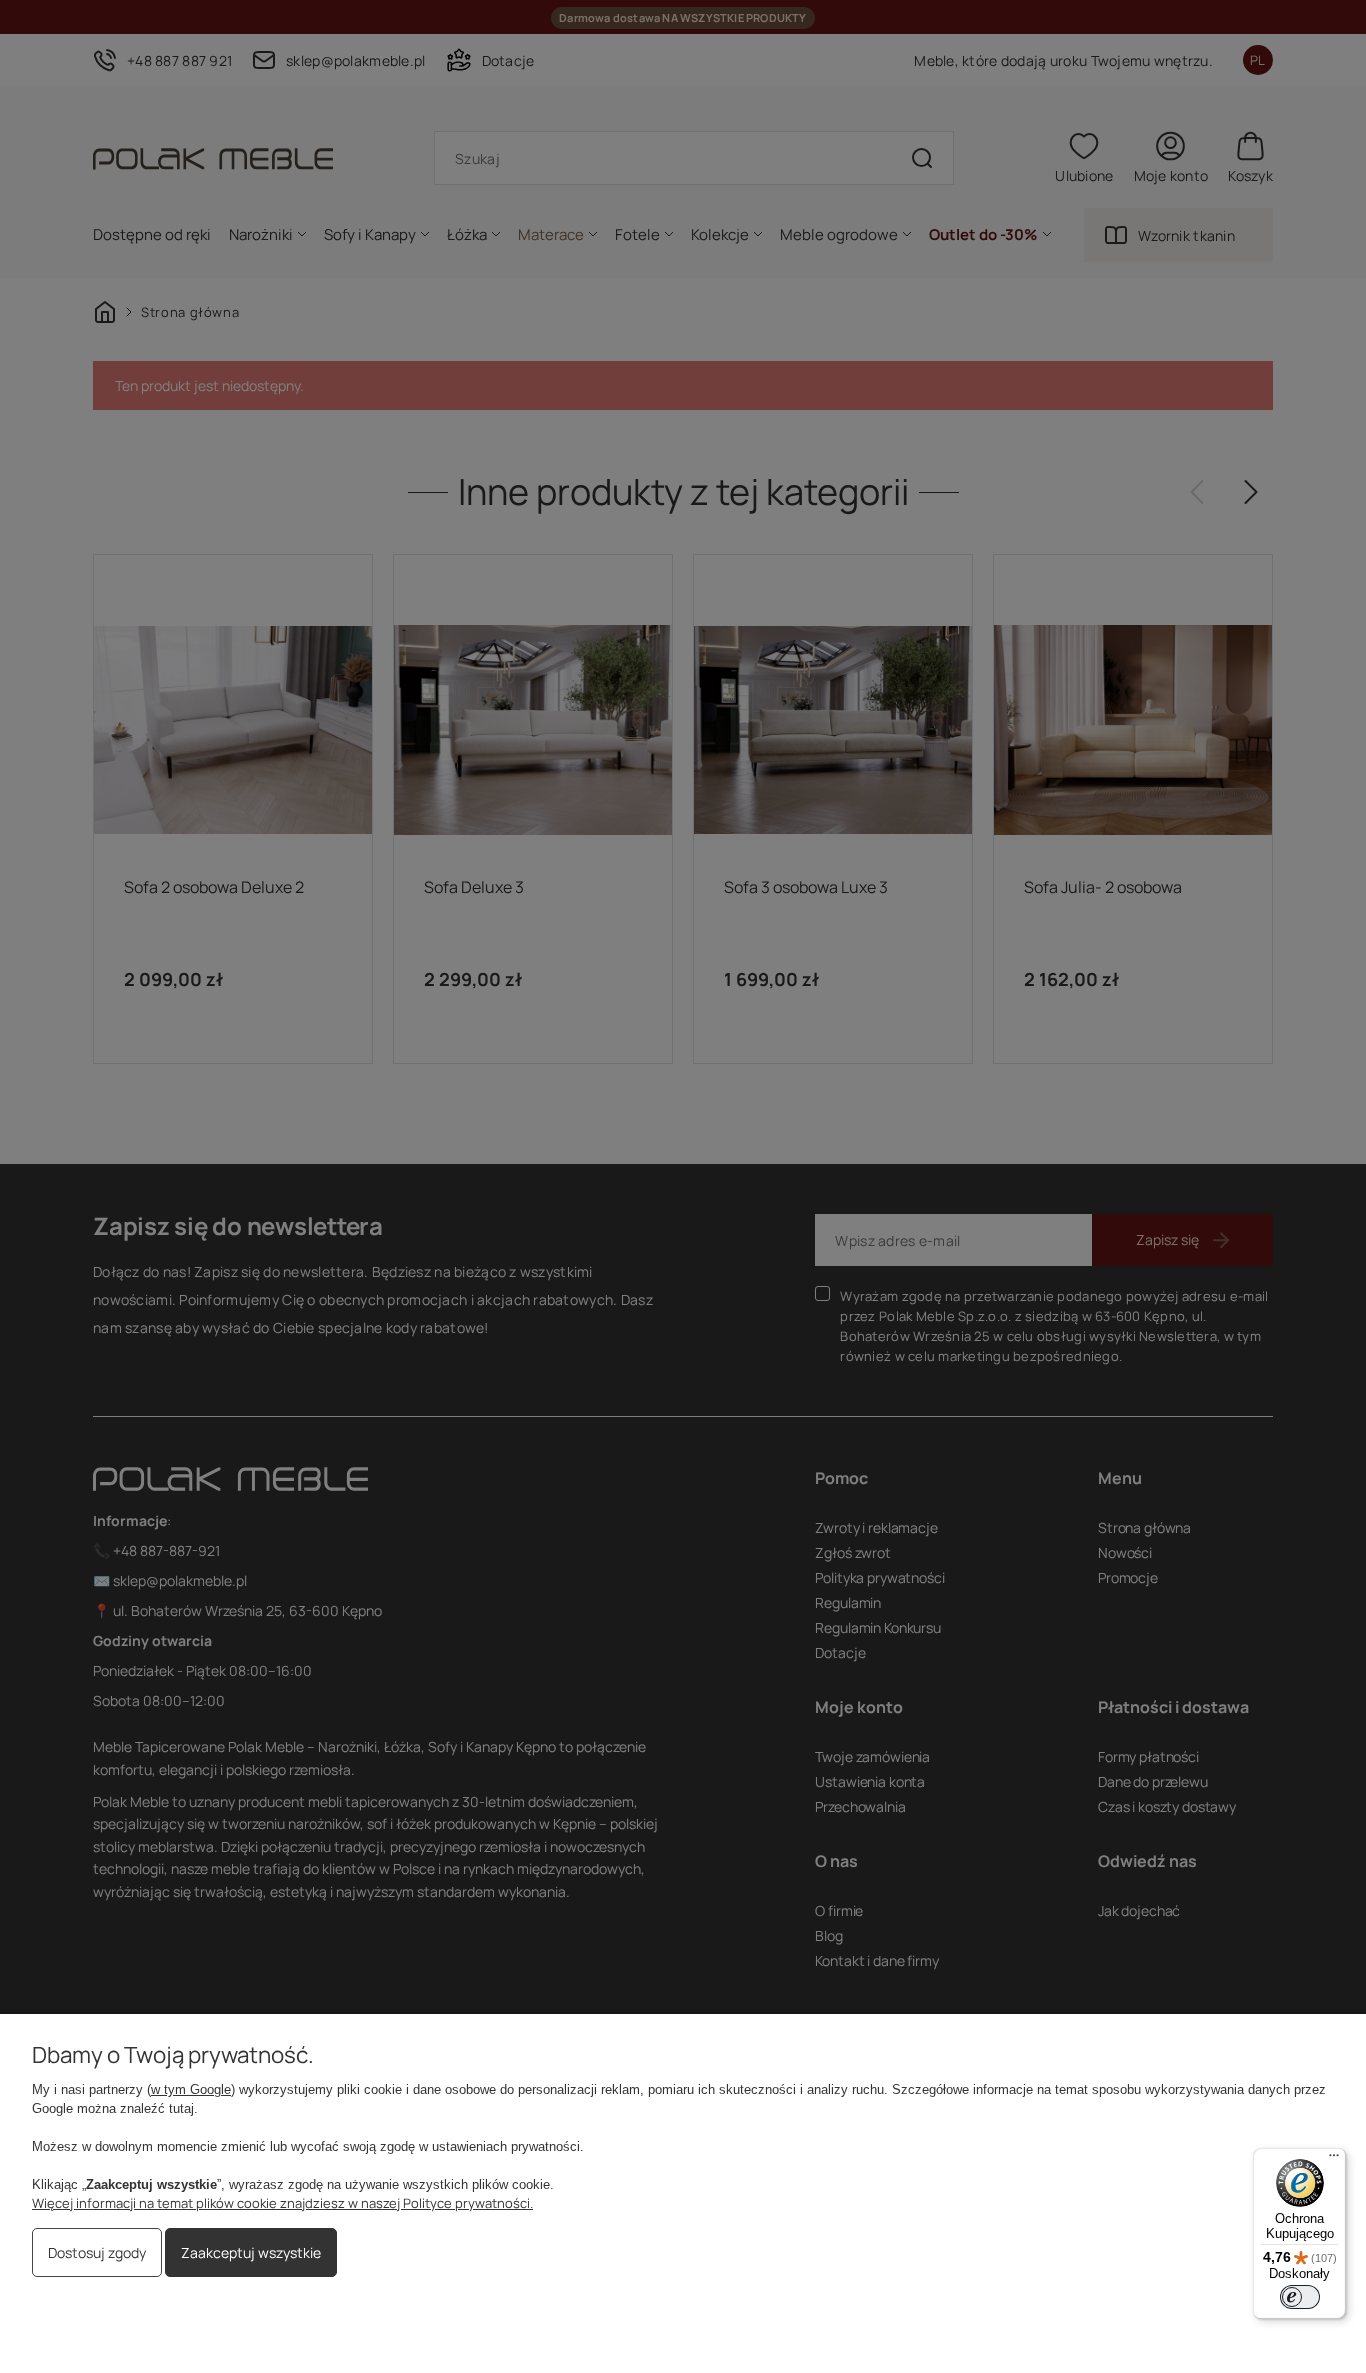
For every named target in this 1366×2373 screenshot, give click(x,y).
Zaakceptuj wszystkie (251, 2252)
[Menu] (1334, 2160)
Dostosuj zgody (97, 2252)
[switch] (1300, 2297)
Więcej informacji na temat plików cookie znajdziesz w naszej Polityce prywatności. (282, 2203)
